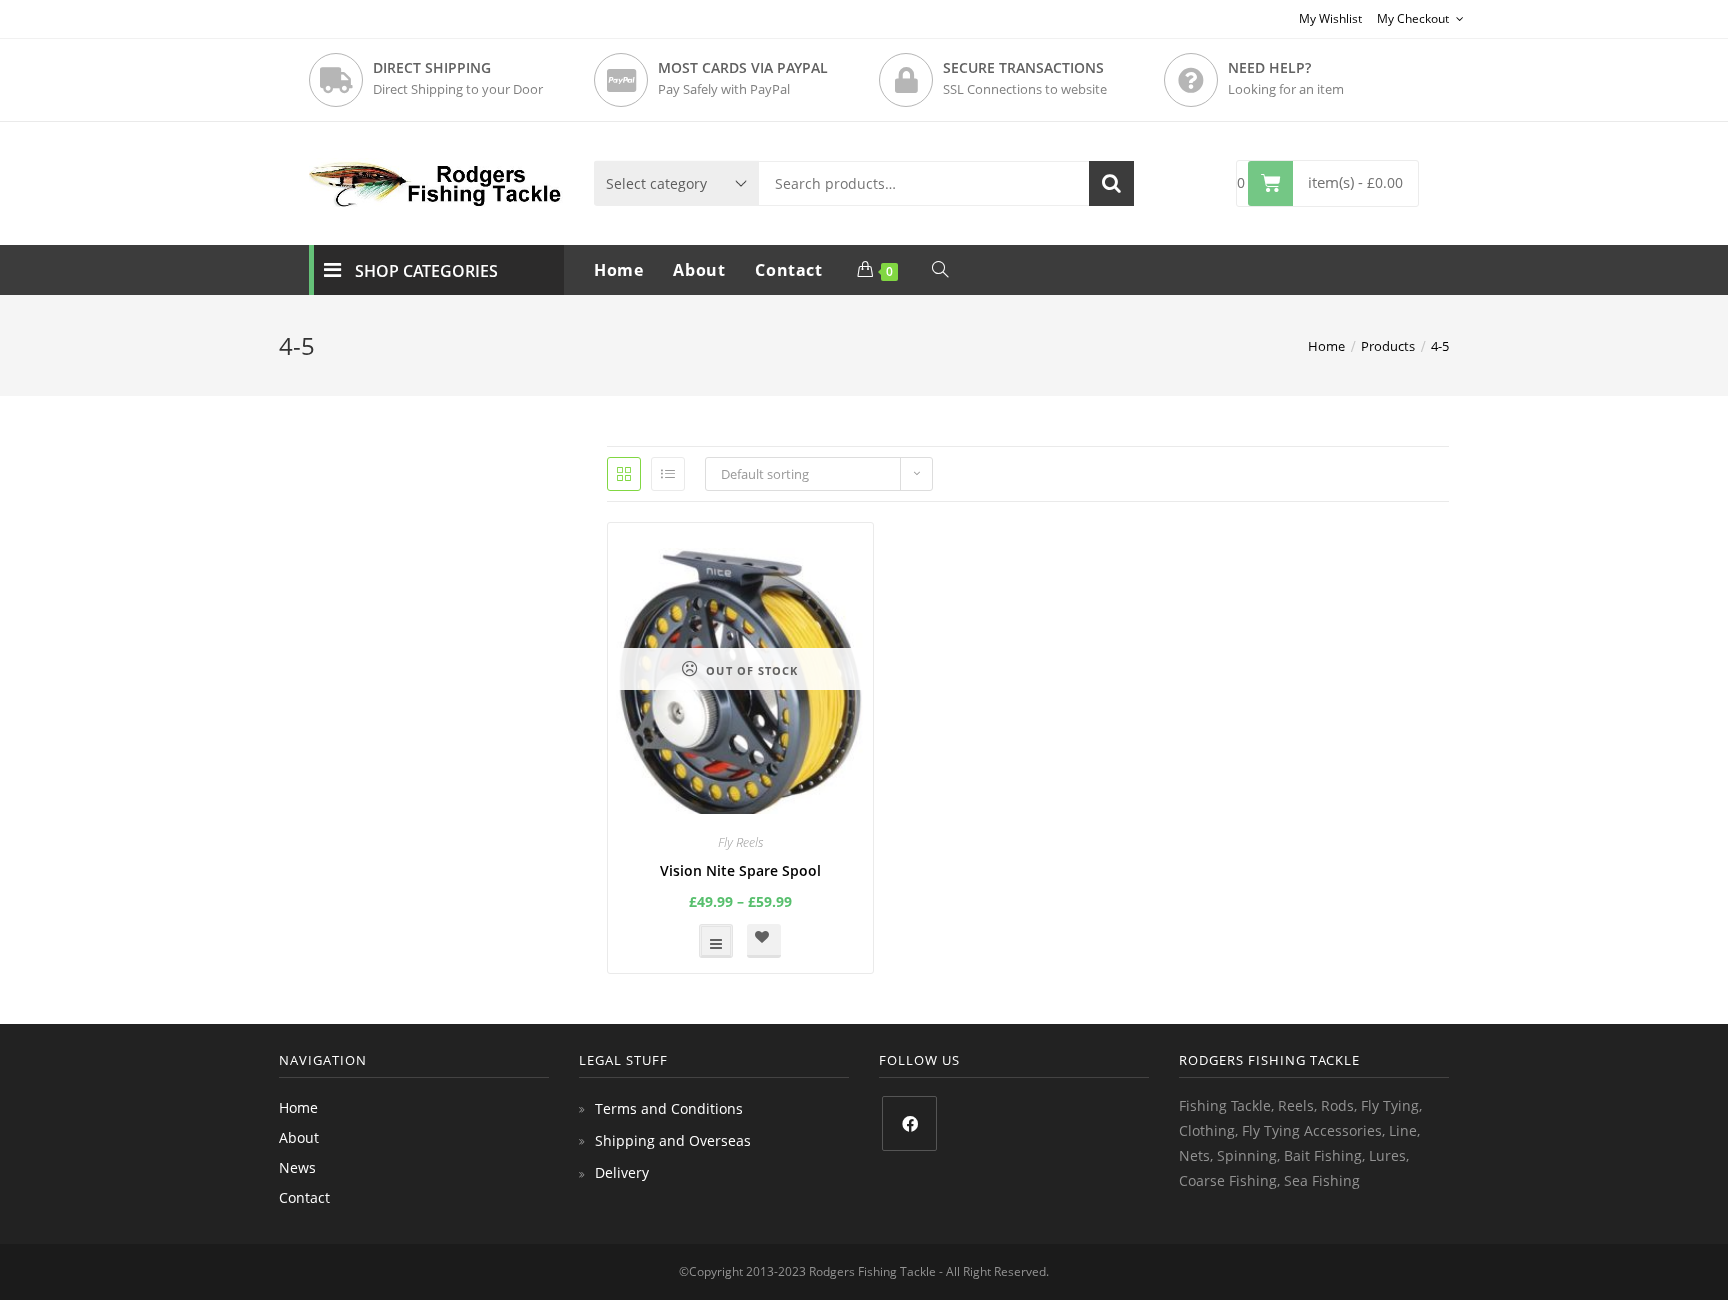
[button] (764, 941)
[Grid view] (624, 474)
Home (298, 1107)
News (297, 1167)
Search (1111, 183)
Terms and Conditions (669, 1108)
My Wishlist (1330, 18)
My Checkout (1414, 18)
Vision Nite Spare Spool (740, 870)
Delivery (622, 1172)
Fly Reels (740, 842)
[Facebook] (909, 1123)
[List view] (668, 474)
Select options (716, 941)
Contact (304, 1197)
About (299, 1137)
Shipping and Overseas (673, 1140)
